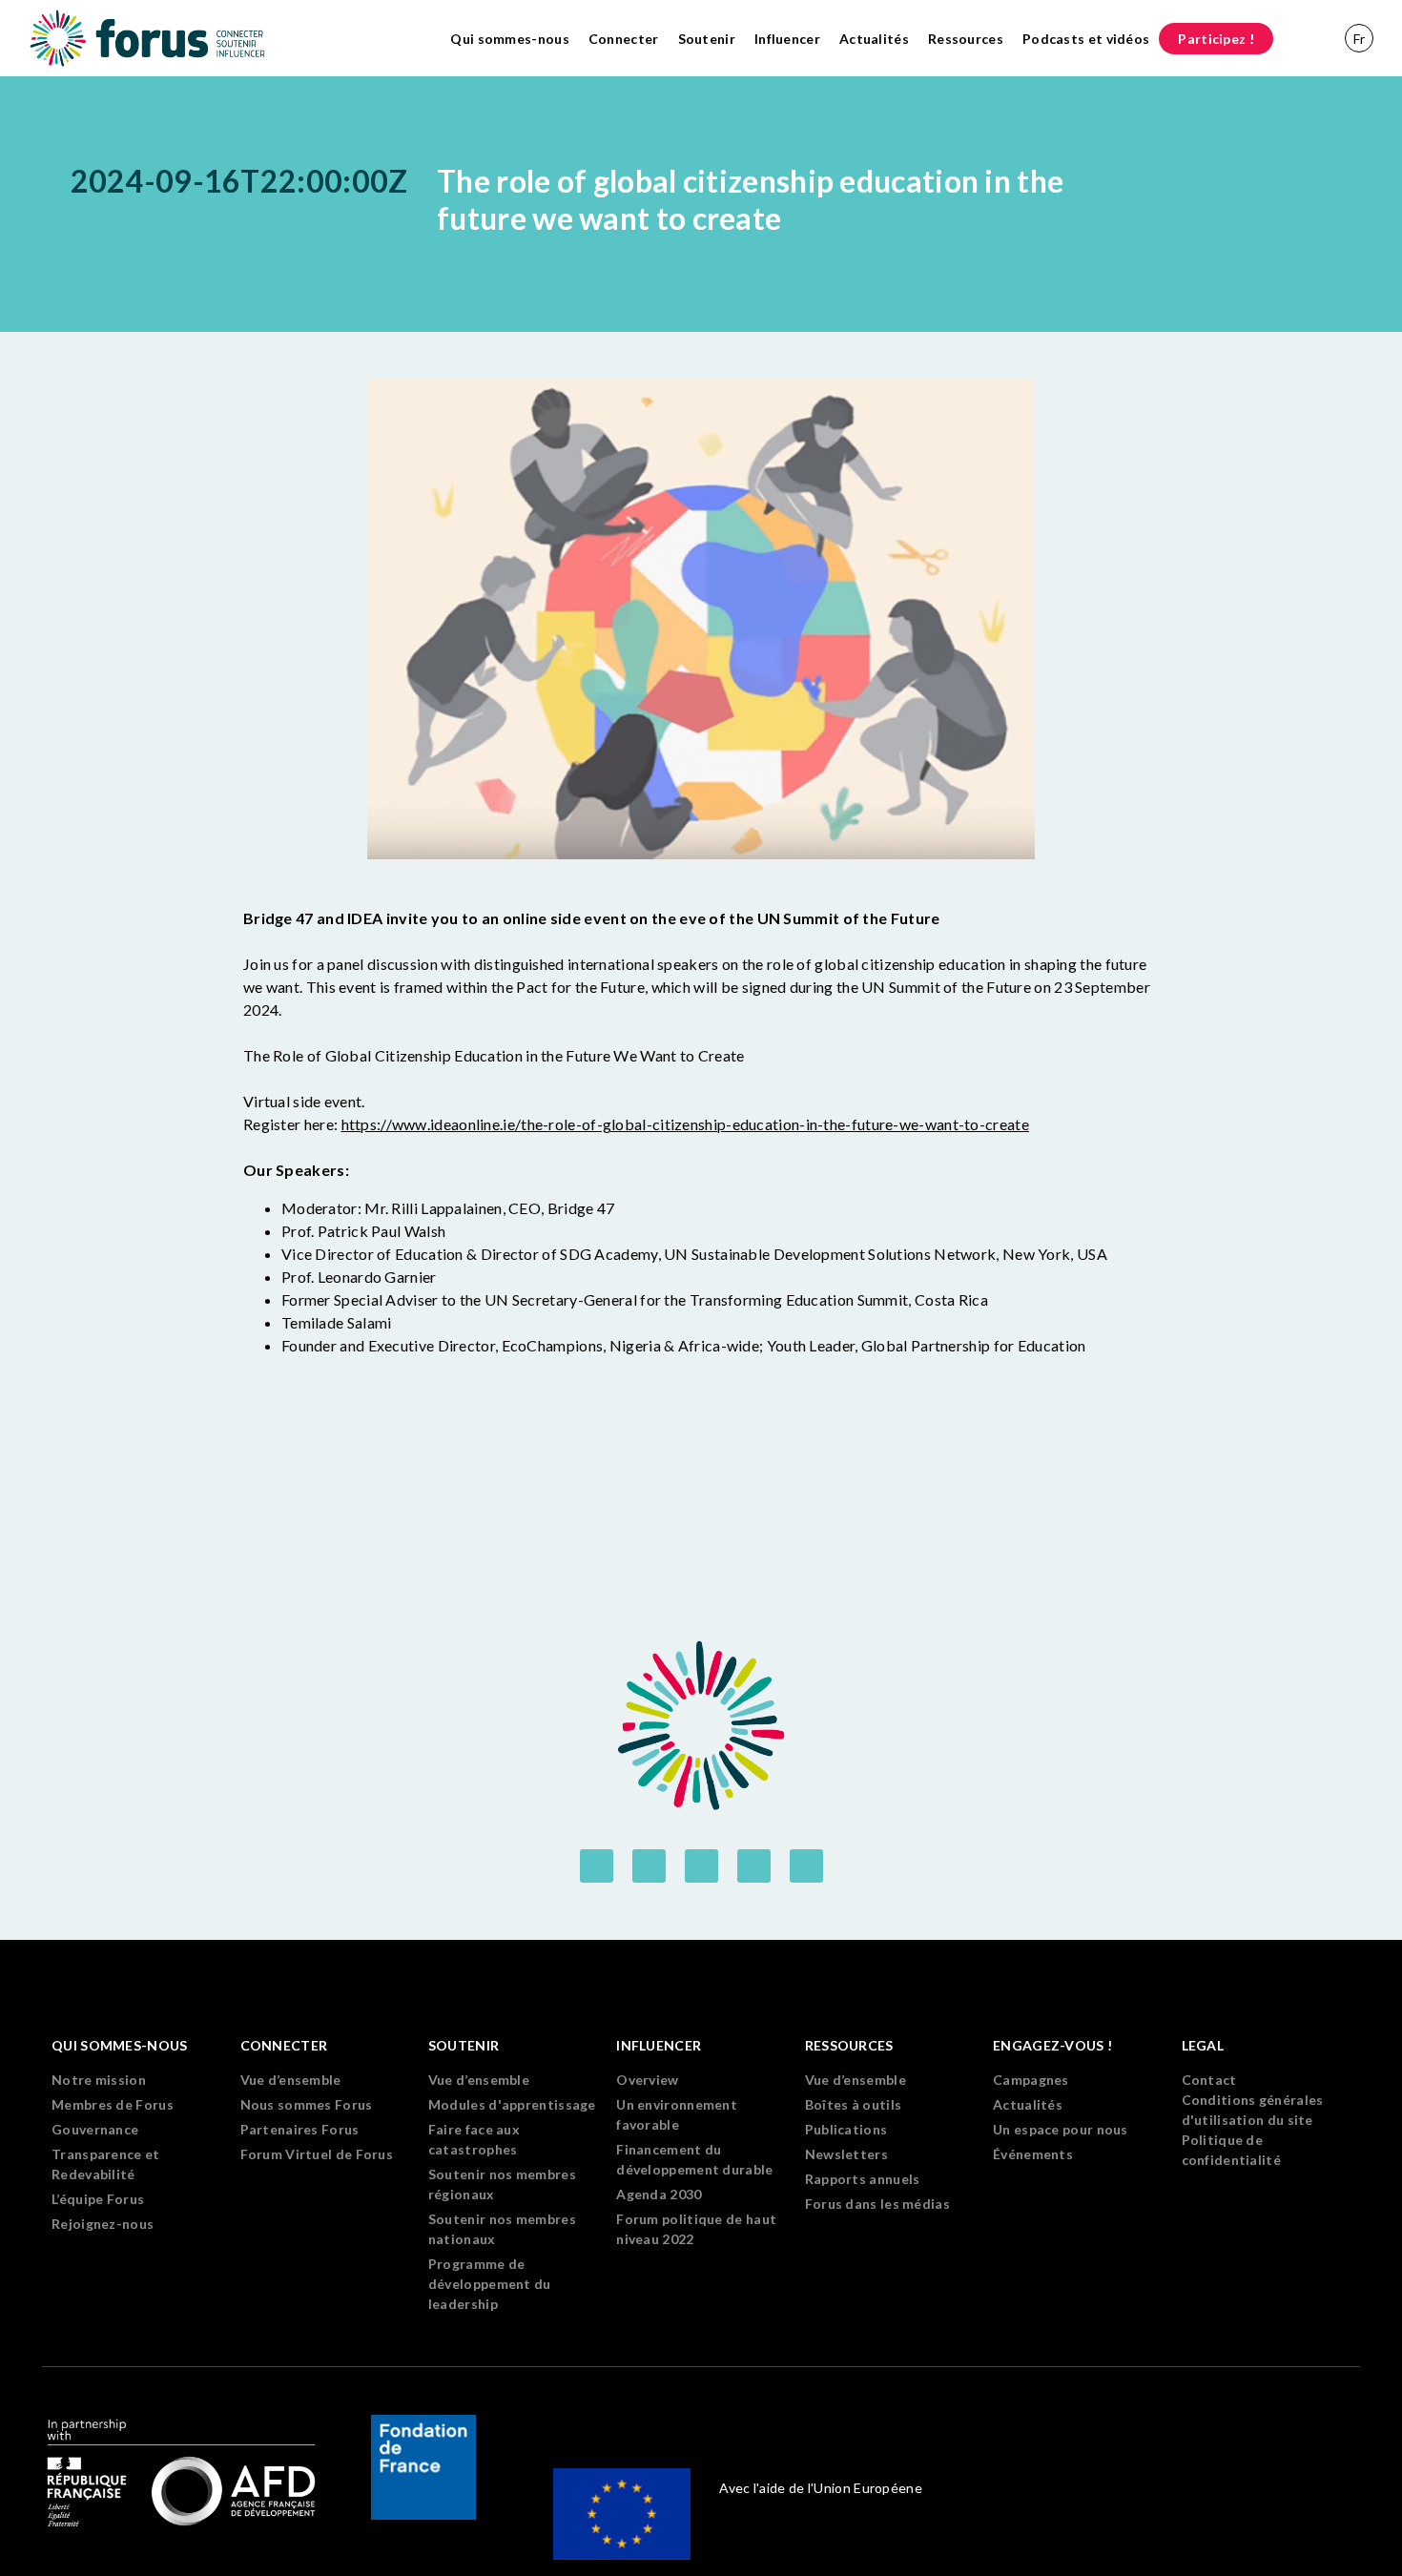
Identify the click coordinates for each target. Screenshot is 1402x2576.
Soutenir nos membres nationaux (502, 2229)
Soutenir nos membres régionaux (502, 2184)
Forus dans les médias (877, 2204)
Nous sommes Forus (307, 2104)
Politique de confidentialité (1232, 2150)
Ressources (966, 39)
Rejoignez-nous (103, 2224)
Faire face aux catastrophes (474, 2139)
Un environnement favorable (677, 2114)
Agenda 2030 (659, 2194)
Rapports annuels (863, 2179)
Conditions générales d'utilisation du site (1253, 2110)
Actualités (874, 39)
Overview (647, 2080)
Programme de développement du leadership (490, 2284)
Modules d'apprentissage (512, 2104)
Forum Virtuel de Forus (317, 2154)
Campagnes (1031, 2080)
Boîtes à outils (854, 2104)
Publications (846, 2129)
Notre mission (99, 2080)
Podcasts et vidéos (1086, 39)
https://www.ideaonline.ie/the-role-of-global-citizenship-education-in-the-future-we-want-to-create (685, 1124)
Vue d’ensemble (291, 2080)
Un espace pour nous (1061, 2129)
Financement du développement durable (694, 2159)
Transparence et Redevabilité (106, 2164)
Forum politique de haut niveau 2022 (696, 2229)
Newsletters (846, 2154)
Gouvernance (95, 2129)
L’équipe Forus (98, 2199)
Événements (1033, 2154)
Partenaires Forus (300, 2129)
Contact (1209, 2080)
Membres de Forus (113, 2104)
